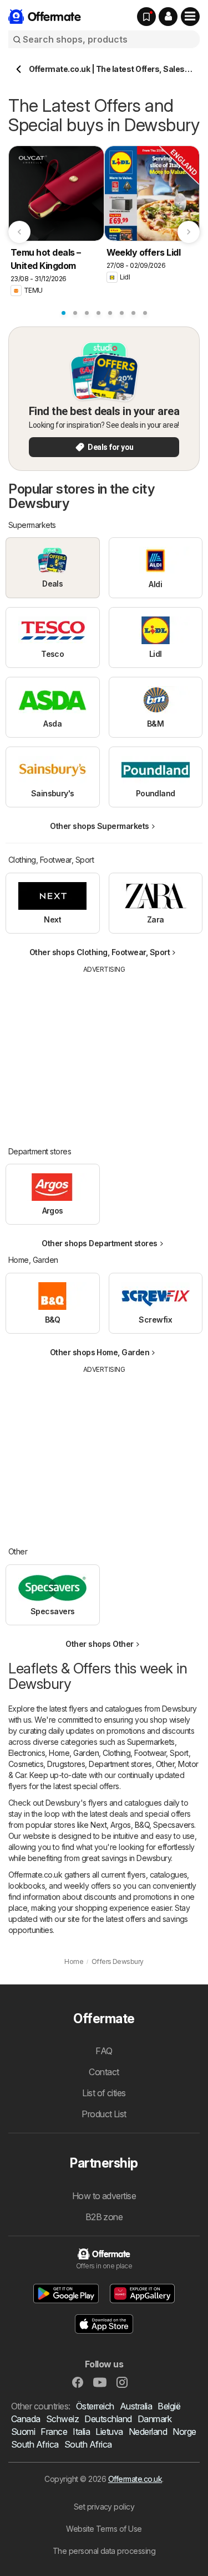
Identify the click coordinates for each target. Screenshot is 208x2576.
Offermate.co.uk (135, 2479)
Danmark (154, 2419)
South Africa (35, 2444)
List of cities (104, 2093)
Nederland (148, 2432)
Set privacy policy (104, 2507)
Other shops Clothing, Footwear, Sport (100, 952)
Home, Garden (74, 1753)
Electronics (27, 1753)
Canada (26, 2419)
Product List (104, 2114)
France (54, 2432)
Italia (81, 2432)
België (169, 2406)
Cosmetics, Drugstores (47, 1764)
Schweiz (62, 2419)
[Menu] (190, 17)
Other (165, 1764)
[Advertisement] (104, 1052)
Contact (104, 2072)
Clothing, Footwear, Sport (145, 1753)
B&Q (142, 1825)
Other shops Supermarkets (100, 826)
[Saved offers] (146, 17)
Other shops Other (99, 1644)
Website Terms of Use (104, 2529)
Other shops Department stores (99, 1243)
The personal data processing (104, 2551)
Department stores (120, 1764)
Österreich (95, 2406)
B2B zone (104, 2217)
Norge (184, 2432)
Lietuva (109, 2432)
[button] (168, 17)
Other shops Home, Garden (100, 1352)
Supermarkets (151, 1742)
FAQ (104, 2051)
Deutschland (108, 2419)
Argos (120, 1825)
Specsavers (174, 1825)
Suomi (23, 2432)
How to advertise (104, 2196)
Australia (136, 2406)
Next (98, 1825)
